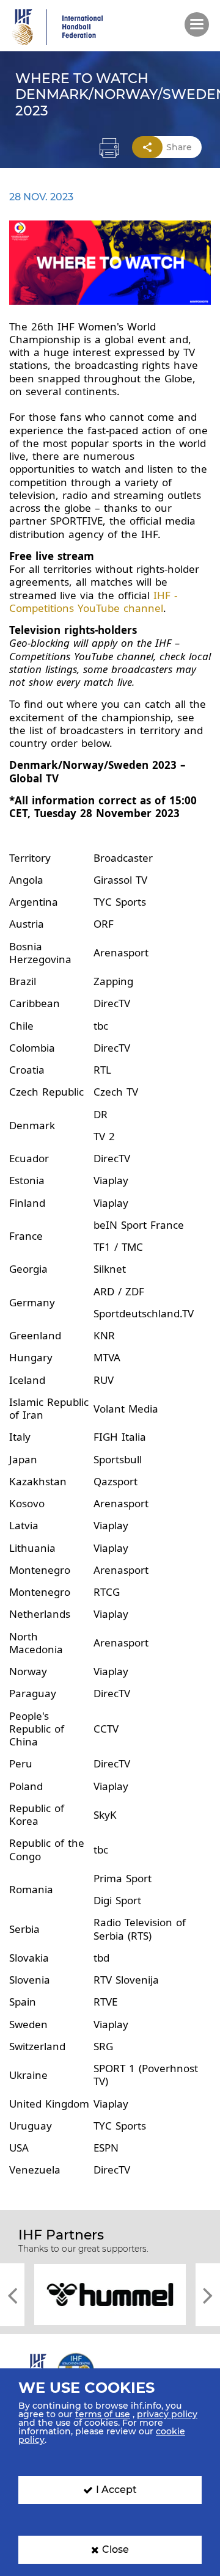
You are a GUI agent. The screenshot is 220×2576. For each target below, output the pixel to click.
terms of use (103, 2414)
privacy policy (167, 2414)
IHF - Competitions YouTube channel (93, 602)
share (179, 147)
